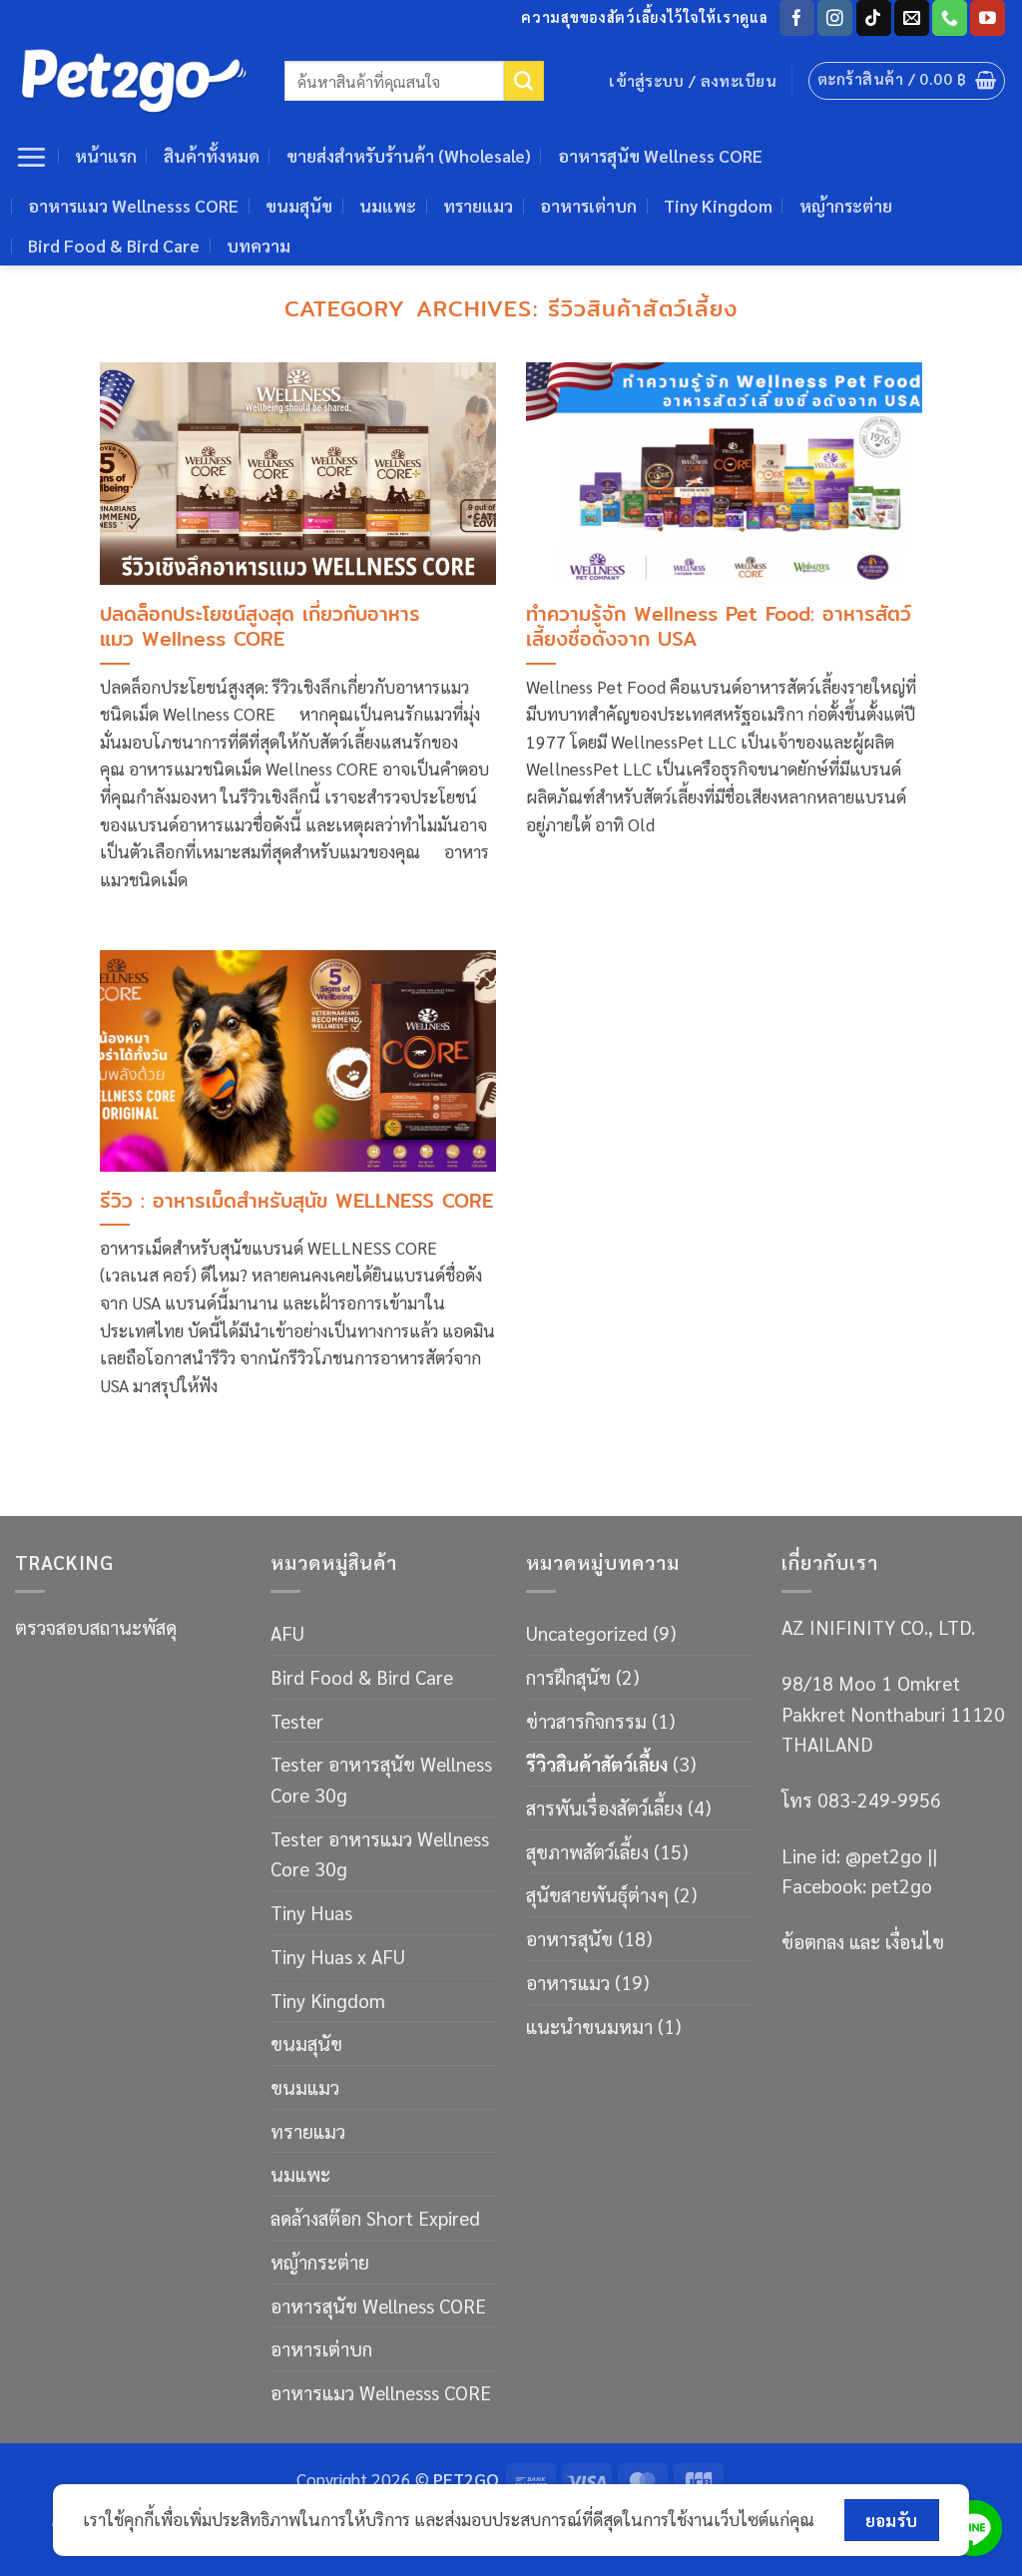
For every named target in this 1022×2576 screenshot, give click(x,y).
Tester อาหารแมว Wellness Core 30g (380, 1853)
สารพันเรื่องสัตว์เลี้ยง (604, 1807)
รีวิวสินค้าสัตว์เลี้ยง (597, 1763)
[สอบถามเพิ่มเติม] (974, 2528)
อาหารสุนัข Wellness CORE (660, 156)
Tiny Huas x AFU (338, 1956)
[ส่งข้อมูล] (524, 81)
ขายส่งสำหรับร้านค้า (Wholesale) (409, 156)
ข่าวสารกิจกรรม (586, 1720)
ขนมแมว (305, 2086)
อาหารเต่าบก (588, 206)
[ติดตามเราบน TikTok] (874, 18)
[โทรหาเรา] (950, 18)
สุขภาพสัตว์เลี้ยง (587, 1851)
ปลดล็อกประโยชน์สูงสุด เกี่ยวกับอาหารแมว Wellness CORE (260, 627)
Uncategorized (587, 1632)
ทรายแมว (478, 206)
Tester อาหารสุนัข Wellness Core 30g (381, 1779)
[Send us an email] (912, 18)
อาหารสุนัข (569, 1938)
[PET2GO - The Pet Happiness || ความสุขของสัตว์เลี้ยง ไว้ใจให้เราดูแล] (135, 81)
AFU (287, 1632)
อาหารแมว (568, 1982)
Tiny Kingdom (718, 206)
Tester (297, 1720)
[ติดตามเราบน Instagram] (835, 18)
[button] (907, 81)
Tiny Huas (311, 1912)
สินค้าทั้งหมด (212, 156)
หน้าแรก (106, 156)
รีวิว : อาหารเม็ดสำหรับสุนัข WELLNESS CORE (296, 1201)
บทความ (258, 246)
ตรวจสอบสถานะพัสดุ (96, 1626)
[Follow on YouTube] (988, 18)
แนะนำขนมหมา (589, 2026)
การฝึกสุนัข (568, 1676)
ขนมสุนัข (299, 206)
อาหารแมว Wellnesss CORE (133, 206)
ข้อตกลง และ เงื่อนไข (863, 1941)
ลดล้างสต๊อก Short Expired (375, 2217)
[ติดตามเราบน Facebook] (797, 18)
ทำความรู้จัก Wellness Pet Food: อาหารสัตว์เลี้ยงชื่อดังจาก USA (719, 627)
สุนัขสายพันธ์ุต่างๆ (597, 1894)
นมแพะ (388, 206)
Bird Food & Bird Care (114, 246)
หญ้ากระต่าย (846, 206)
